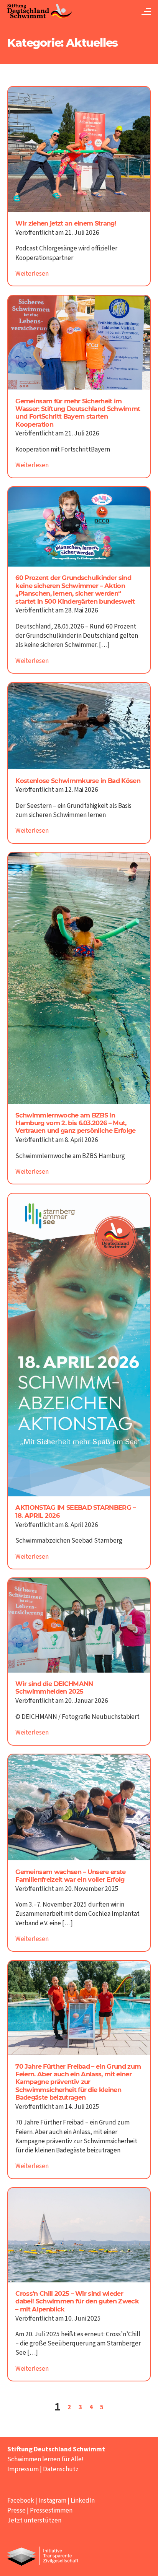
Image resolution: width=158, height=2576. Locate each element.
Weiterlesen (32, 274)
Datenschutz (61, 2469)
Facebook (21, 2500)
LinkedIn (83, 2500)
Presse (16, 2510)
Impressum (23, 2469)
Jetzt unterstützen (34, 2520)
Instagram (52, 2500)
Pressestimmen (51, 2510)
